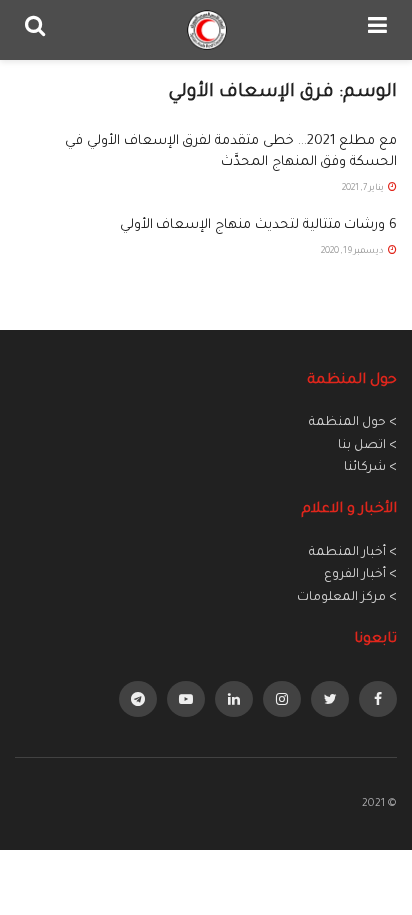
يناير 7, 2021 (364, 189)
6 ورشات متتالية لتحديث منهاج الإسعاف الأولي (258, 225)
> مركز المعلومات (347, 598)
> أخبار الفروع (360, 575)
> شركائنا (370, 468)
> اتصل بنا (367, 446)
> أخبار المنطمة (353, 553)
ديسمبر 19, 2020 (353, 252)
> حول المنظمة (353, 423)
